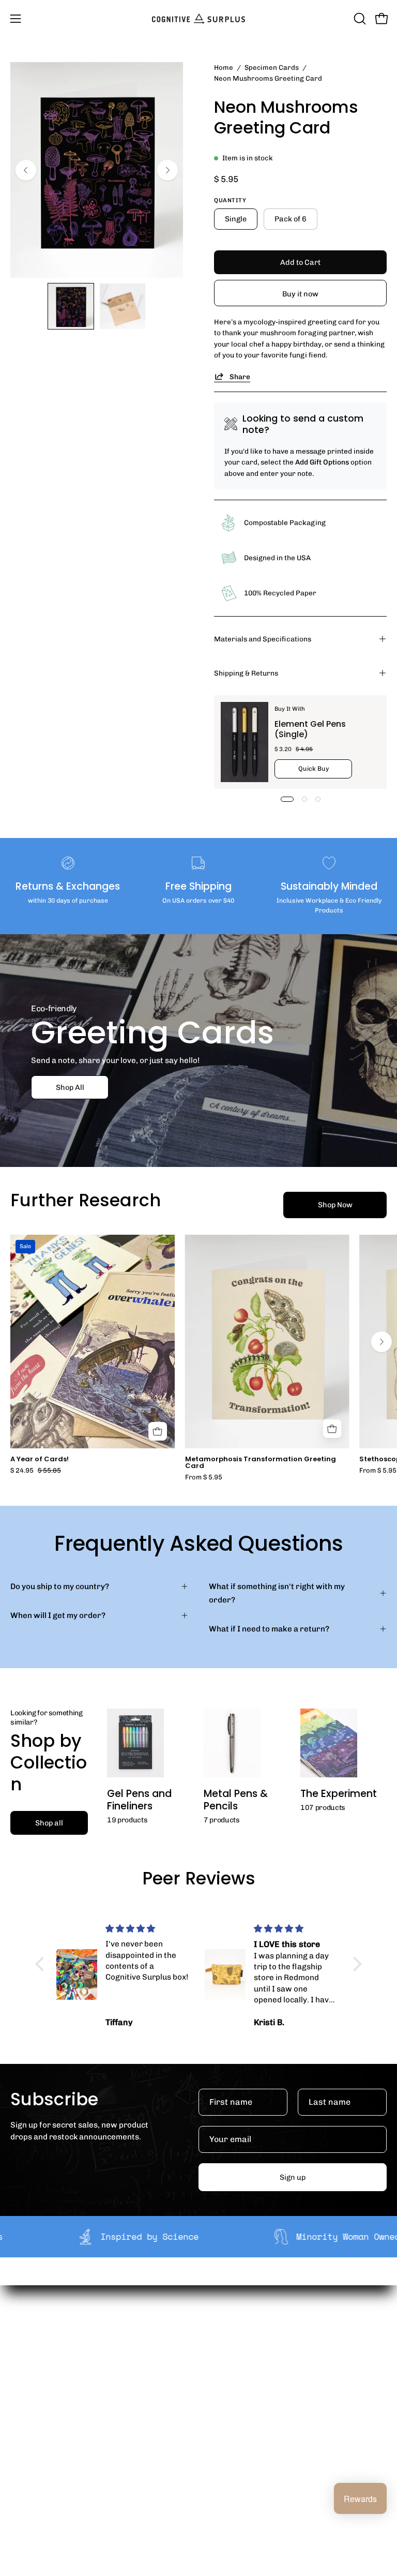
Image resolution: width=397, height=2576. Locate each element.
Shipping (27, 2434)
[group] (198, 1358)
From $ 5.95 (204, 1478)
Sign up (293, 2177)
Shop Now (335, 1205)
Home (224, 67)
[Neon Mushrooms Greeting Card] (71, 306)
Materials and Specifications (263, 639)
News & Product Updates (255, 2401)
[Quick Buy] (332, 1429)
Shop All (70, 1087)
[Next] (167, 170)
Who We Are (231, 2336)
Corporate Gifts (238, 2352)
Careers (224, 2385)
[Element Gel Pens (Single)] (245, 742)
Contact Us (30, 2482)
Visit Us (24, 2498)
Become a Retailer (243, 2369)
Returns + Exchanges (49, 2450)
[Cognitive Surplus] (198, 19)
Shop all (49, 1823)
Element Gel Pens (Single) (310, 729)
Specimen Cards (272, 67)
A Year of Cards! (40, 1459)
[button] (359, 19)
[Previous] (26, 170)
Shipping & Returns (246, 673)
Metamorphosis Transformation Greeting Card (261, 1463)
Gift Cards (29, 2466)
